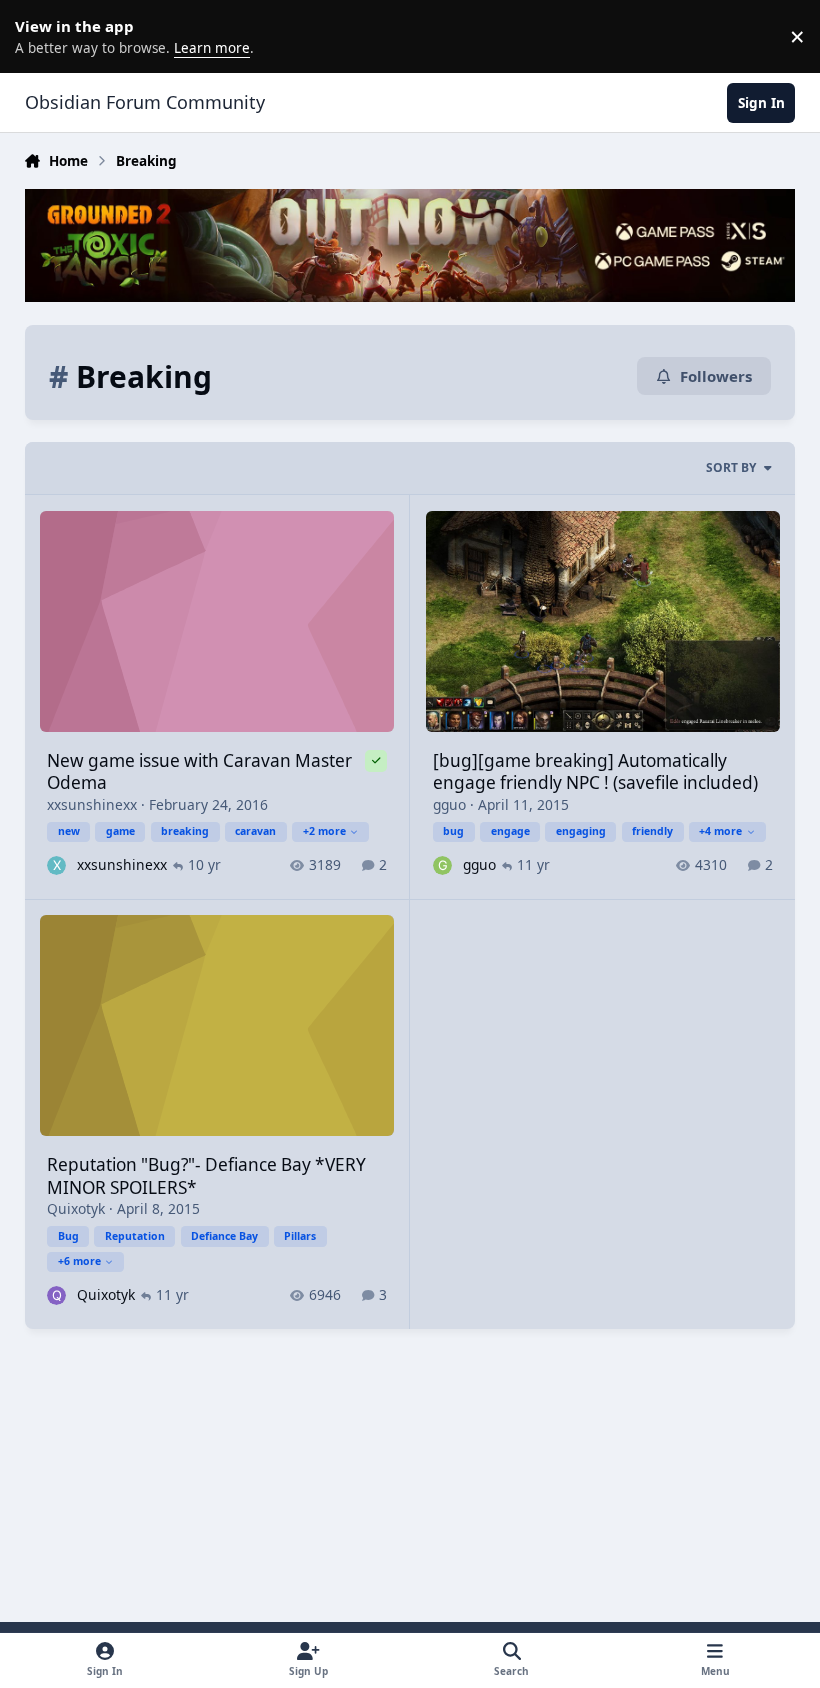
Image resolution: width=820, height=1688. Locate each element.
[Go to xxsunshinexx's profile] (56, 865)
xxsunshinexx (92, 804)
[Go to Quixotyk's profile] (56, 1295)
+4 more (720, 831)
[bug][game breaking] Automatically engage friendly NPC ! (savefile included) (595, 771)
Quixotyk (76, 1208)
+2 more (324, 831)
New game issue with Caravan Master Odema (199, 771)
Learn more (40, 36)
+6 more (79, 1261)
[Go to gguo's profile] (442, 865)
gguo (449, 804)
